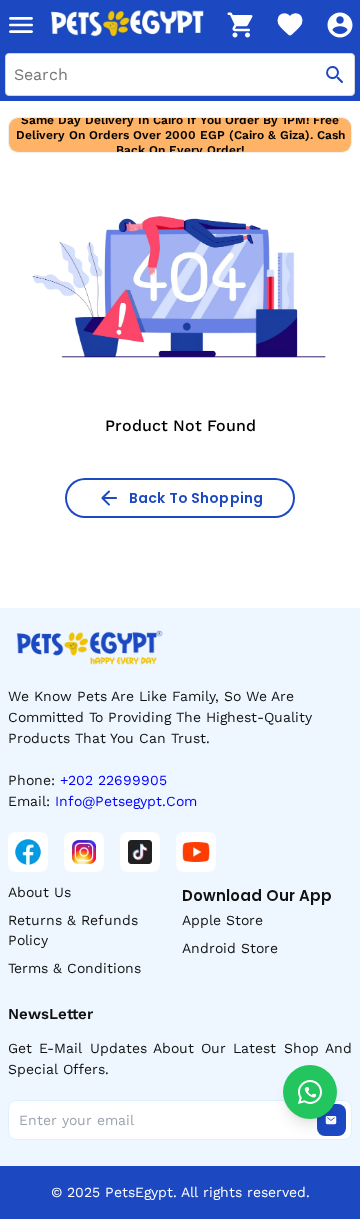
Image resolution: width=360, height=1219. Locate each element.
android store (230, 948)
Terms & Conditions (74, 968)
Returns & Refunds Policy (73, 930)
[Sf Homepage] (131, 25)
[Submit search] (335, 74)
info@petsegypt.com (126, 801)
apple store (222, 920)
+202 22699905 (113, 780)
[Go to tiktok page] (140, 852)
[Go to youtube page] (196, 852)
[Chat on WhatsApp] (310, 1092)
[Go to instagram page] (84, 852)
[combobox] (180, 74)
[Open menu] (21, 25)
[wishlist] (290, 25)
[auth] (340, 25)
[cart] (240, 25)
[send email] (331, 1120)
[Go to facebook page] (28, 852)
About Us (39, 892)
